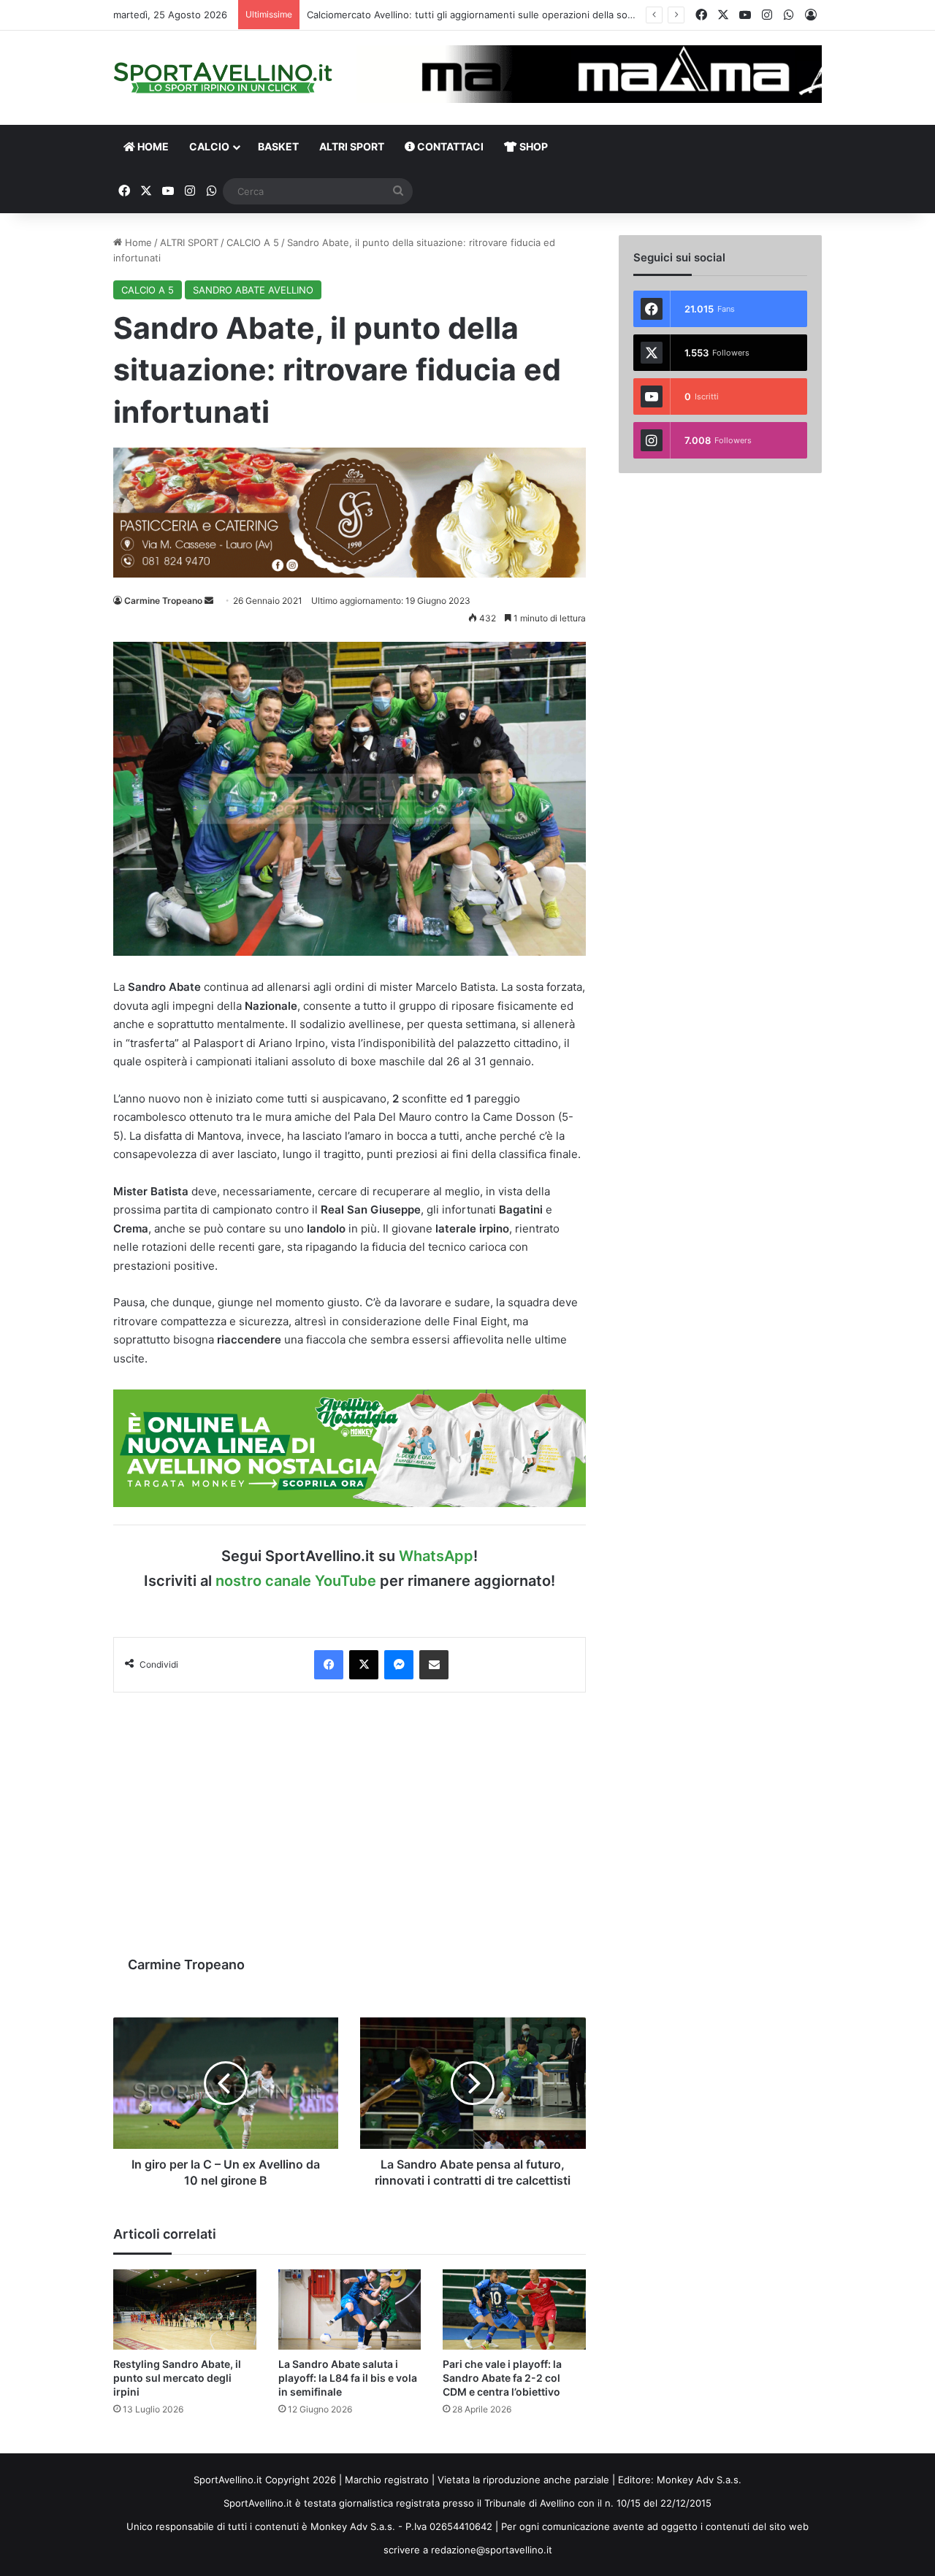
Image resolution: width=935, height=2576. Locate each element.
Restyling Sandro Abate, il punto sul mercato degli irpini (177, 2378)
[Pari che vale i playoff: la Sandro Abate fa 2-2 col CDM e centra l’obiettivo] (514, 2309)
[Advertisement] (350, 1817)
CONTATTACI (449, 146)
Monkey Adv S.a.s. (699, 2480)
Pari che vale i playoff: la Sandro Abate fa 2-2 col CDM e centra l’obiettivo (502, 2378)
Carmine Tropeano (163, 601)
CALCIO (209, 146)
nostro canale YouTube (296, 1581)
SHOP (533, 146)
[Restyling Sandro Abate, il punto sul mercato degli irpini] (185, 2309)
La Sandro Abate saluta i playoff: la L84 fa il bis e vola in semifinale (348, 2378)
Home (137, 242)
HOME (152, 146)
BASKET (278, 146)
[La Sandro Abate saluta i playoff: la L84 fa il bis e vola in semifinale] (350, 2309)
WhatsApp (436, 1556)
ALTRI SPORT (352, 146)
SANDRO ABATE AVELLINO (253, 290)
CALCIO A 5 (253, 242)
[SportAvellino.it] (223, 78)
